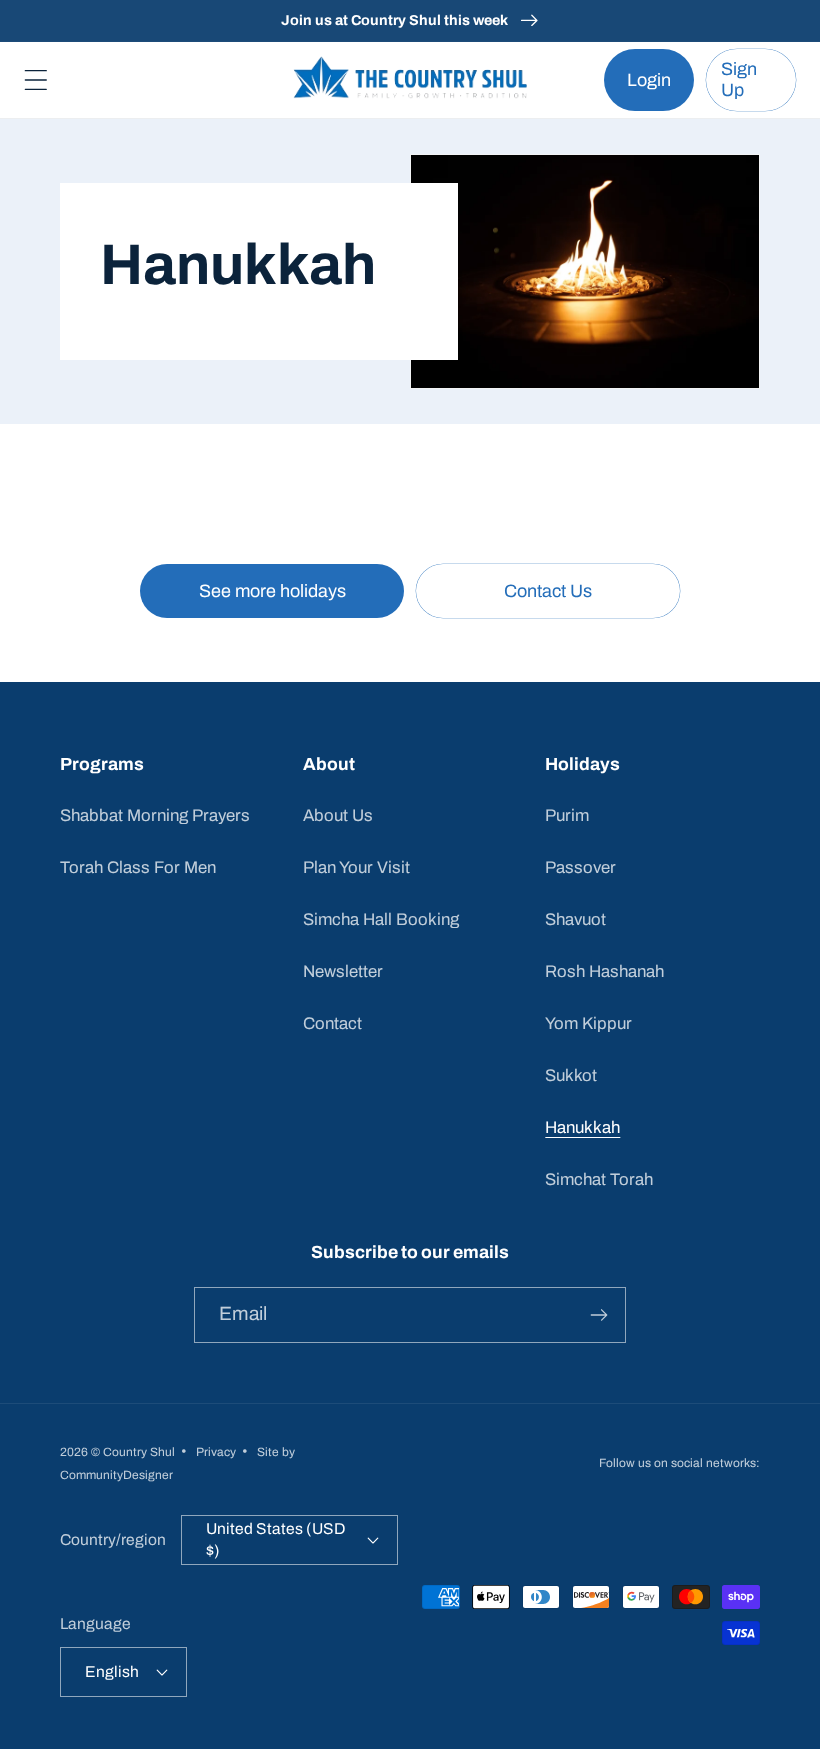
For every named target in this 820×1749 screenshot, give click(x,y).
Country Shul (139, 1452)
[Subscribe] (598, 1315)
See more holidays (272, 591)
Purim (567, 815)
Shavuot (575, 919)
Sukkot (571, 1075)
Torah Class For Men (138, 867)
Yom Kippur (588, 1023)
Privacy (216, 1452)
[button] (36, 80)
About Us (338, 815)
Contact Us (548, 591)
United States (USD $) (275, 1539)
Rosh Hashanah (604, 971)
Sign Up (739, 79)
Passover (580, 867)
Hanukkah (582, 1127)
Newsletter (343, 971)
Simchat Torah (599, 1179)
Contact (332, 1023)
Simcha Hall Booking (381, 919)
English (112, 1671)
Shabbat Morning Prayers (155, 815)
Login (649, 80)
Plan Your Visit (356, 867)
